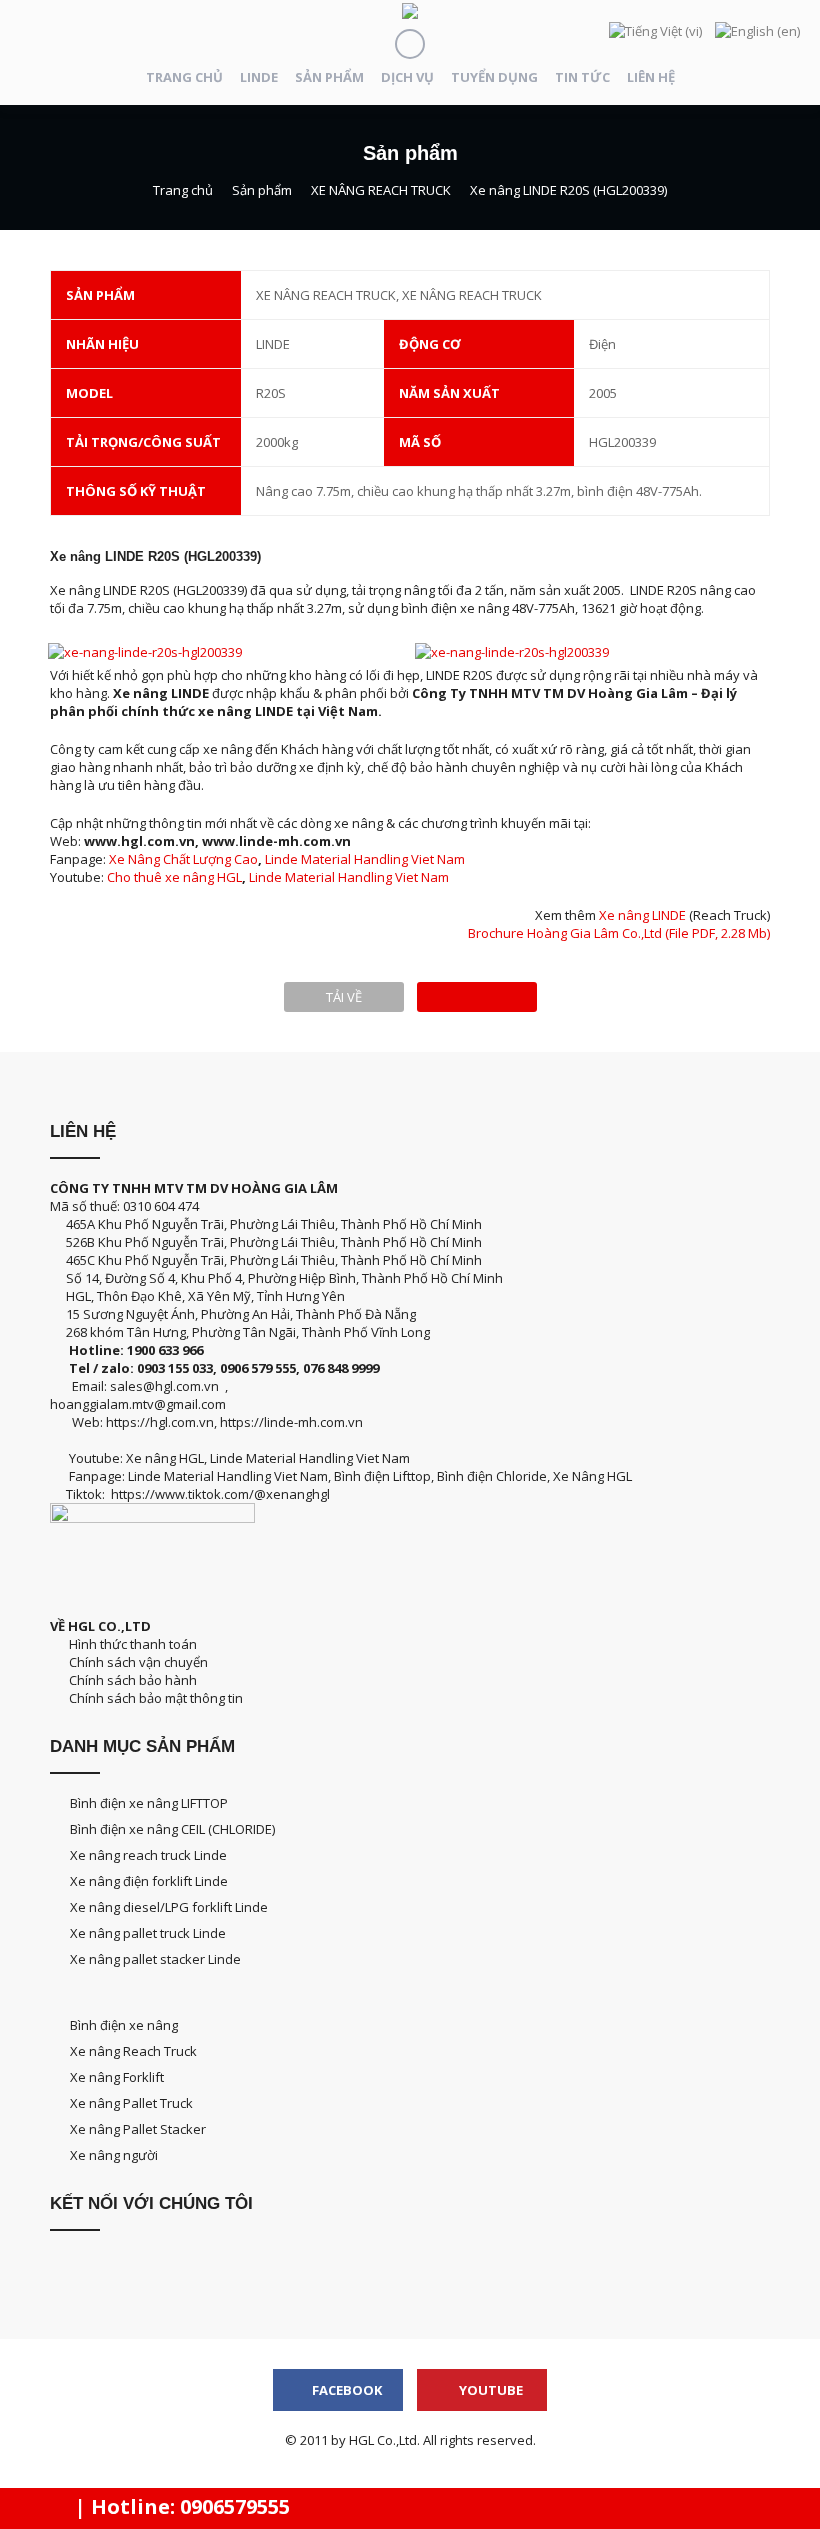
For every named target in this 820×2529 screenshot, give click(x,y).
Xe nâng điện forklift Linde (149, 1881)
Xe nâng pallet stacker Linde (155, 1959)
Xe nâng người (114, 2155)
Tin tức (582, 77)
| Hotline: (180, 2506)
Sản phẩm (329, 77)
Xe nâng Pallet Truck (131, 2103)
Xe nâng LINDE (642, 915)
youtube (489, 2390)
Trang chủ (184, 77)
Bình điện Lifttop (382, 1476)
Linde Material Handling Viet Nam (365, 859)
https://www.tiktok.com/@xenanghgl (220, 1494)
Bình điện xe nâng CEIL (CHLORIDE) (172, 1829)
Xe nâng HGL (165, 1458)
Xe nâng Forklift (117, 2077)
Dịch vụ (407, 77)
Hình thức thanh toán (131, 1644)
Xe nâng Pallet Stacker (138, 2129)
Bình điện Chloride (492, 1476)
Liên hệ (651, 77)
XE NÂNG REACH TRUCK (381, 190)
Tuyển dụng (494, 77)
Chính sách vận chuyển (135, 1662)
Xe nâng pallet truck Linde (148, 1933)
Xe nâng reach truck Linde (148, 1855)
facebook (345, 2390)
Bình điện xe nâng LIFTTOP (149, 1803)
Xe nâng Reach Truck (133, 2051)
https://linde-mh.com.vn (291, 1422)
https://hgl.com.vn (160, 1422)
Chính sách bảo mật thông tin (153, 1698)
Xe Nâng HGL (592, 1476)
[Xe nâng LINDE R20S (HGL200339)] (477, 997)
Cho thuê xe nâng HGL (174, 877)
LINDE (259, 77)
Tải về (344, 997)
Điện (602, 344)
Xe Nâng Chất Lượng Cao (183, 859)
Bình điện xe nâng (124, 2025)
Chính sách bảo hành (131, 1680)
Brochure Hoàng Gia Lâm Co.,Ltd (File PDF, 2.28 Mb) (619, 933)
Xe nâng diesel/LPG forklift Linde (169, 1907)
